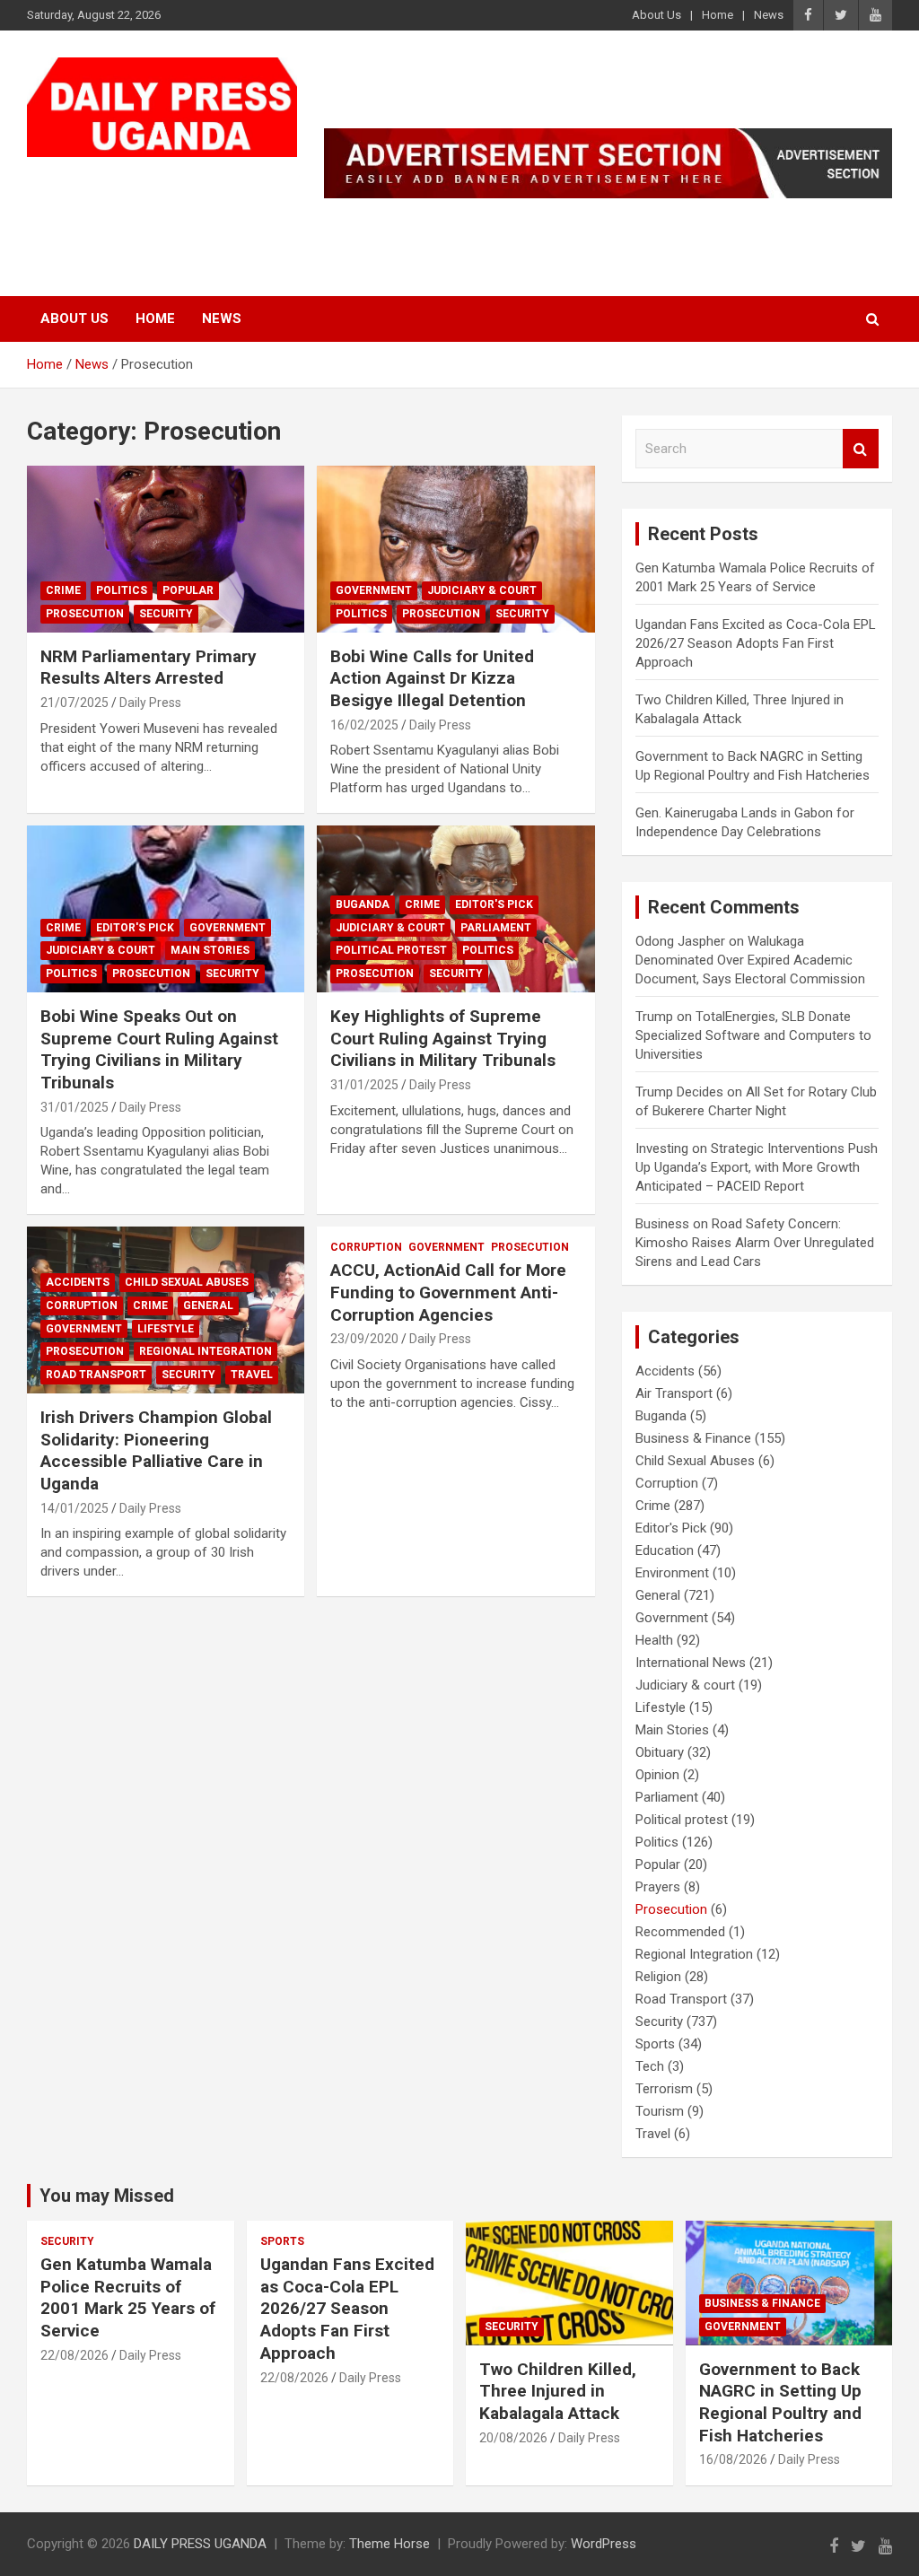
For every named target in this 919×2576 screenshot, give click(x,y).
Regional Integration (206, 1351)
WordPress (604, 2544)
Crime (63, 590)
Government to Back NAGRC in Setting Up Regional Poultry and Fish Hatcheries (780, 2402)
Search (861, 449)
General (208, 1305)
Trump (654, 1017)
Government (374, 590)
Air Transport (674, 1393)
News (769, 15)
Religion (658, 1977)
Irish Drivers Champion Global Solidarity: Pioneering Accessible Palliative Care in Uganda (156, 1450)
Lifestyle (166, 1329)
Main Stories (210, 950)
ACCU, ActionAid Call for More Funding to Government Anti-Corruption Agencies (448, 1292)
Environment (672, 1573)
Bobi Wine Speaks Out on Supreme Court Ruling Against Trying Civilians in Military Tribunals (159, 1049)
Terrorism (664, 2089)
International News (691, 1663)
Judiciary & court (482, 590)
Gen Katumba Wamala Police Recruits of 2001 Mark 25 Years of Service (128, 2297)
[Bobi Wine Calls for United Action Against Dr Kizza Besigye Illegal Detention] (455, 550)
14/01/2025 (74, 1508)
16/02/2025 (364, 725)
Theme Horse (389, 2544)
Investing (662, 1148)
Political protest (391, 950)
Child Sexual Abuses (187, 1282)
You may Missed (107, 2196)
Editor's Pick (135, 928)
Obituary (660, 1752)
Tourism (660, 2111)
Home (718, 15)
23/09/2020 (364, 1339)
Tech (650, 2066)
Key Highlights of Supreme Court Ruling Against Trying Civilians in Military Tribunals (443, 1038)
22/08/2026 (74, 2355)
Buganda (363, 904)
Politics (122, 590)
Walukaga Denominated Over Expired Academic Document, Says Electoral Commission (750, 960)
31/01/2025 (74, 1107)
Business (662, 1224)
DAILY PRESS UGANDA (200, 2544)
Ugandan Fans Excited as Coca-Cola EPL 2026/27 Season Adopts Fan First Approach (756, 643)
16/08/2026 (733, 2459)
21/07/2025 (74, 703)
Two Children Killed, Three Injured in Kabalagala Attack (558, 2391)
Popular (188, 590)
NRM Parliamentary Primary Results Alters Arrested (149, 668)
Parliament (496, 928)
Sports (655, 2044)
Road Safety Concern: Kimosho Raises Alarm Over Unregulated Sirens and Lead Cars (755, 1243)
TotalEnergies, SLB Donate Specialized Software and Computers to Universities (753, 1035)
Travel (252, 1375)
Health (654, 1640)
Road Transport (96, 1375)
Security (166, 614)
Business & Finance (693, 1438)
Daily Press (150, 703)
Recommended (680, 1932)
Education (665, 1550)
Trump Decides (679, 1092)
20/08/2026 (513, 2438)
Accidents (78, 1282)
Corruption (82, 1305)
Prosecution (85, 614)
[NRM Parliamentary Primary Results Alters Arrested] (166, 550)
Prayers (658, 1887)
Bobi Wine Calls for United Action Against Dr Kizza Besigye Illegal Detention (432, 678)
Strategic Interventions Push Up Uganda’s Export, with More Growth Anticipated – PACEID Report (757, 1167)
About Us (656, 15)
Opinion (657, 1775)
